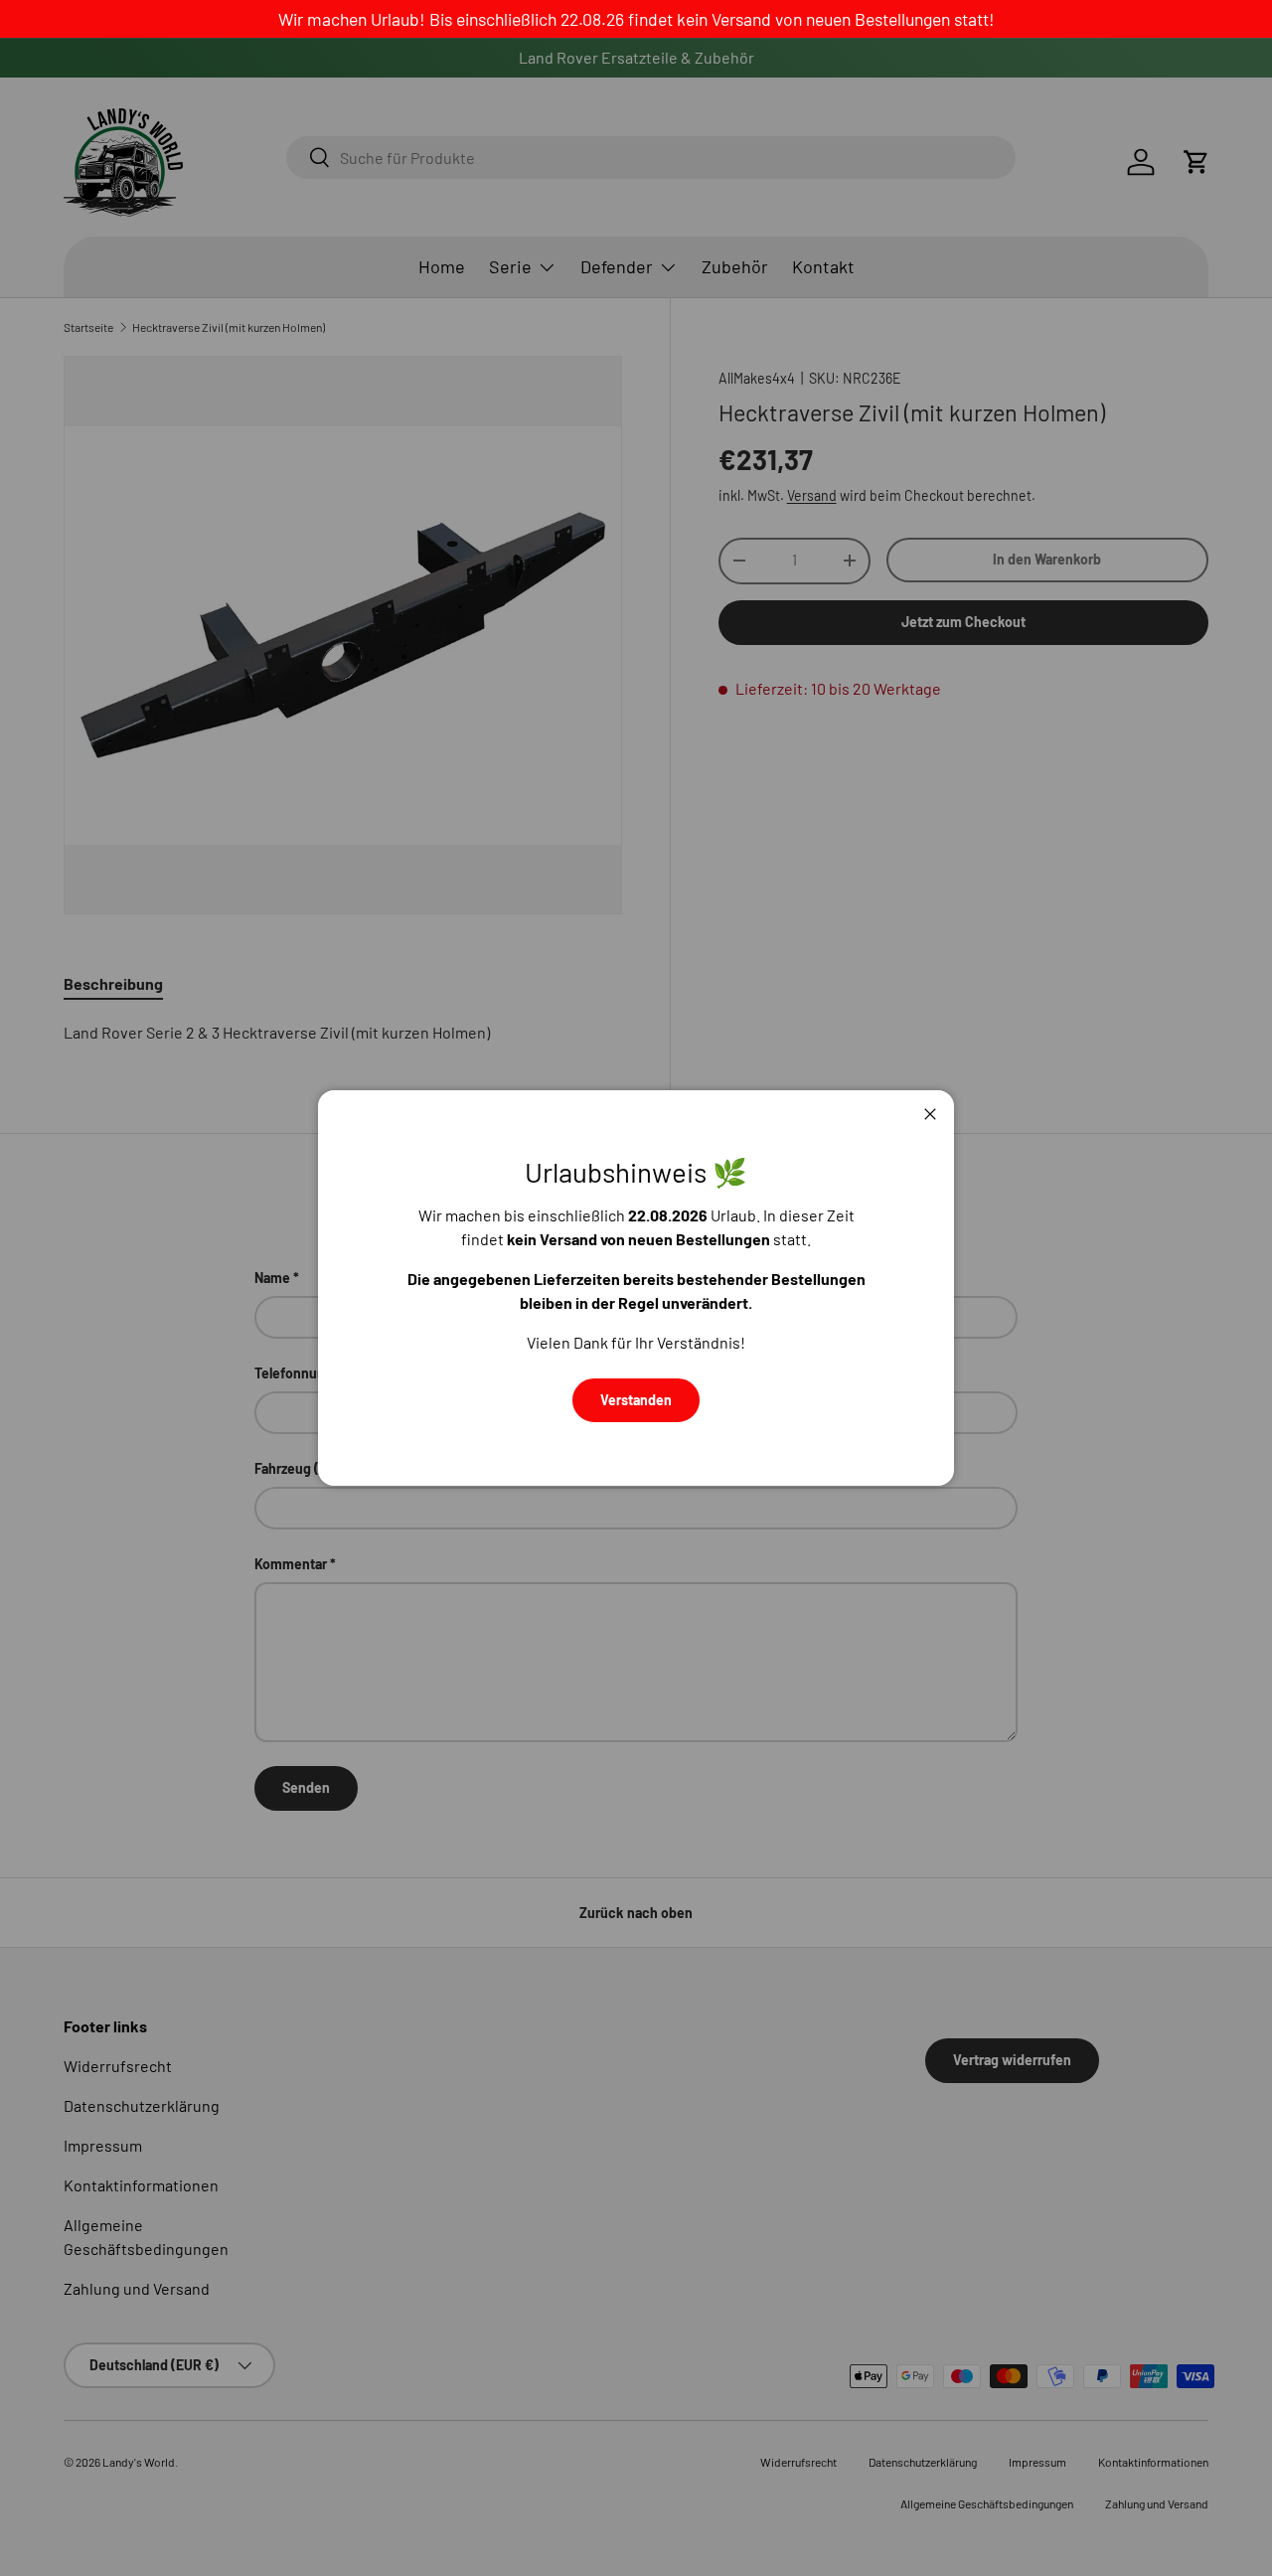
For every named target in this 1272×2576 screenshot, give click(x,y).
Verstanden (636, 1400)
